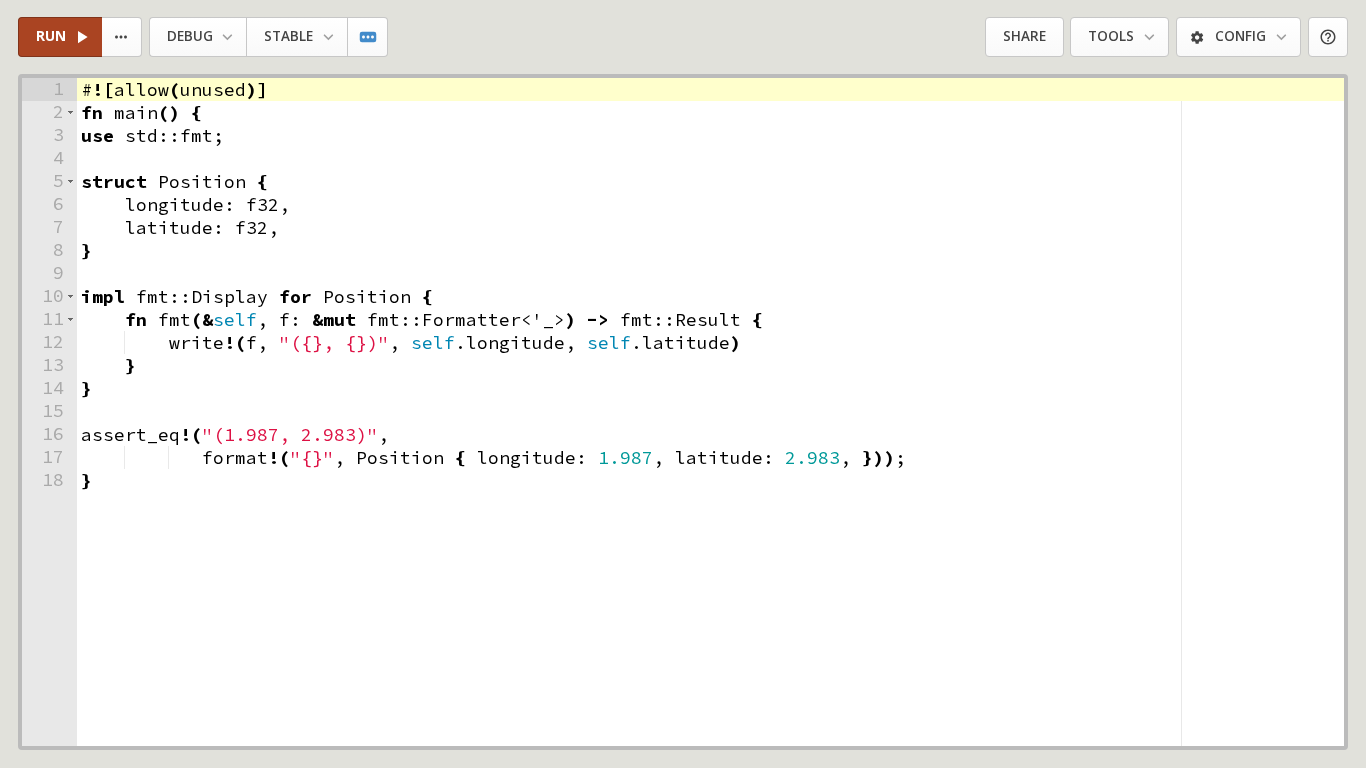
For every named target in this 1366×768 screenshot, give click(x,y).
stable (288, 36)
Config (1240, 36)
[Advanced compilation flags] (368, 37)
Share (1024, 36)
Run (51, 36)
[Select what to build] (122, 37)
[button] (70, 112)
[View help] (1328, 37)
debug (190, 36)
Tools (1111, 36)
